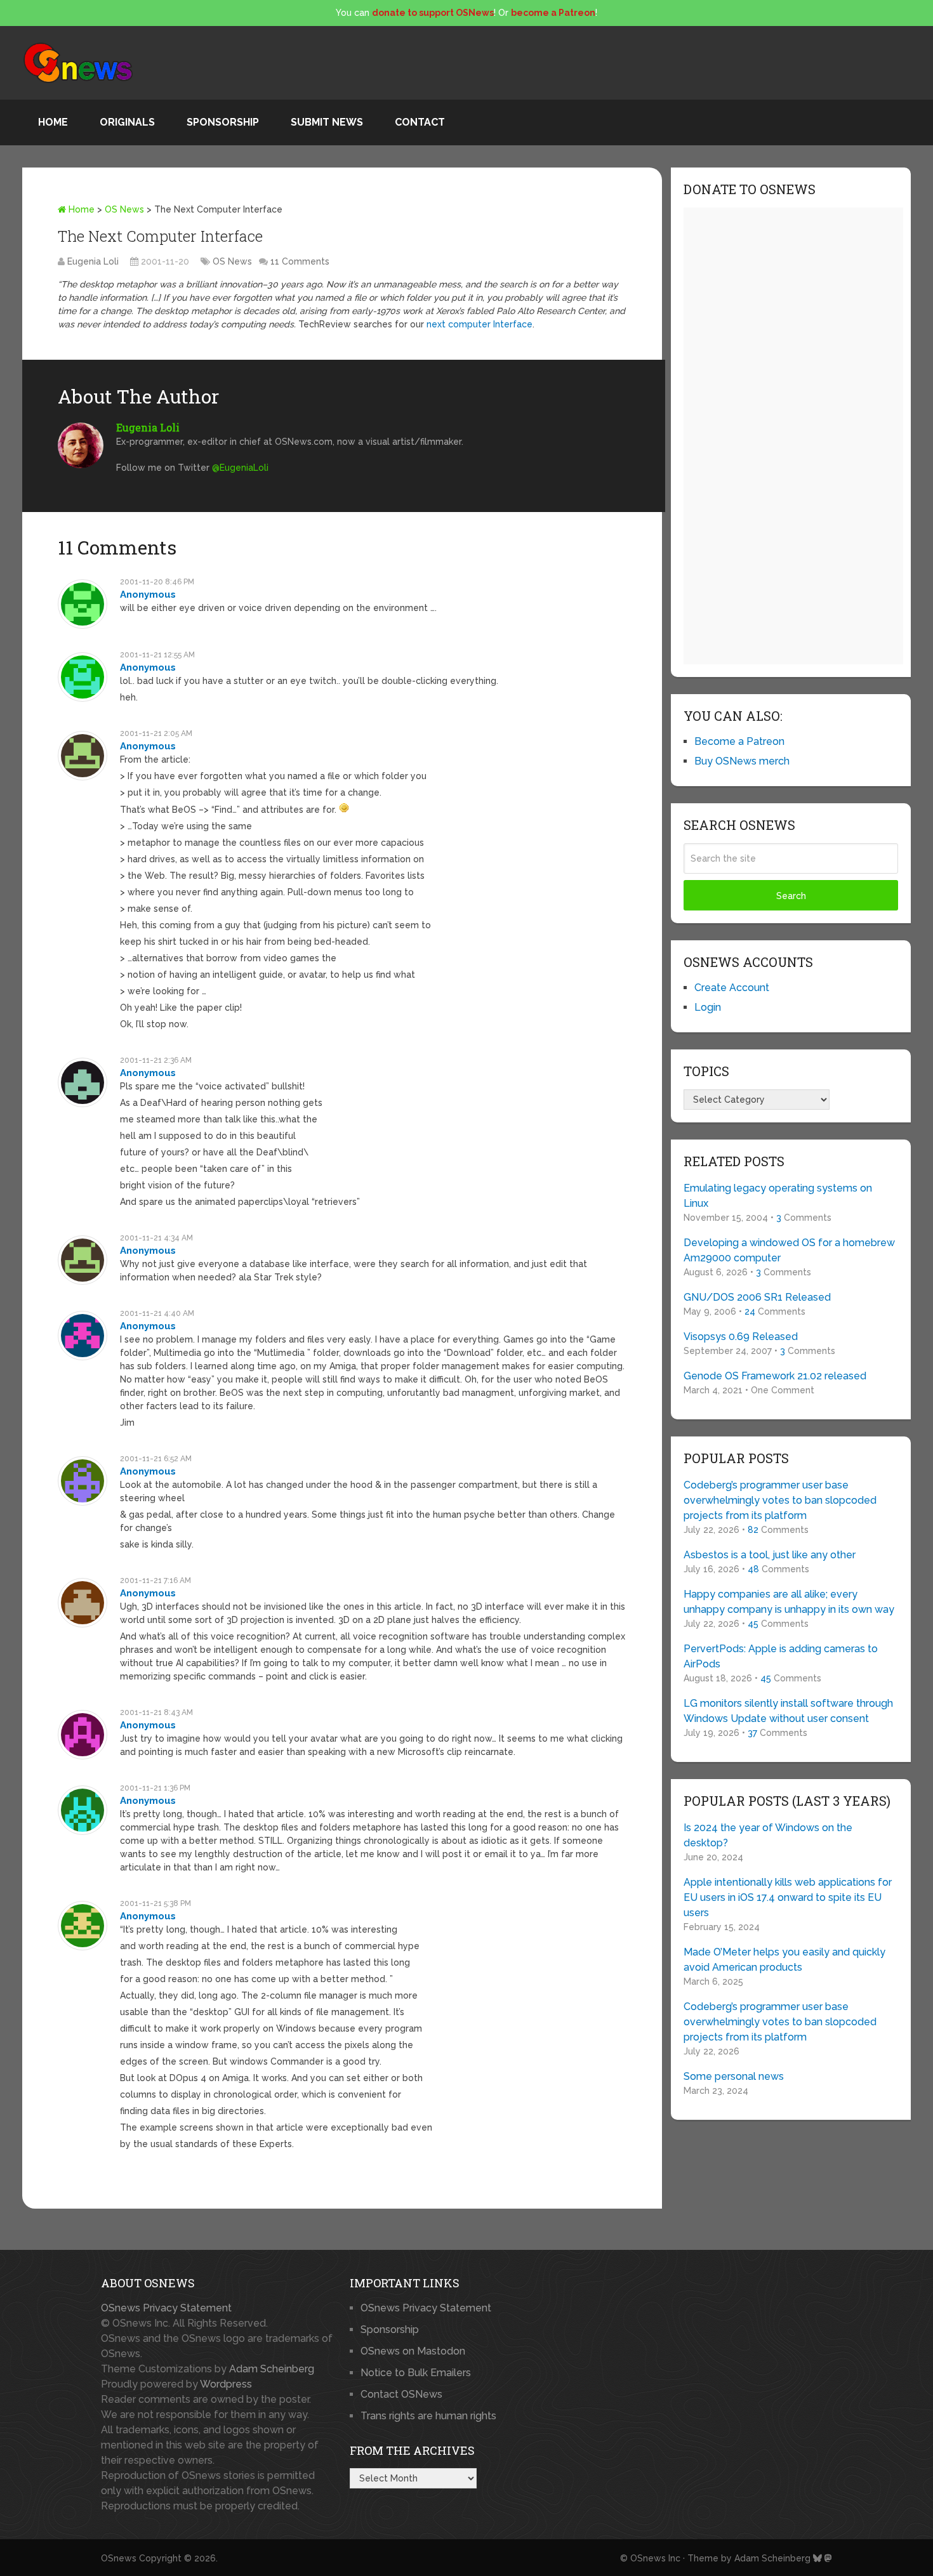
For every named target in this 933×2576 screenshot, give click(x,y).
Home (53, 122)
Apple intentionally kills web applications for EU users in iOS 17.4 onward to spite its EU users (788, 1897)
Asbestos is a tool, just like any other (770, 1555)
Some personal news (734, 2076)
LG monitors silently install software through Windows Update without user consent (788, 1711)
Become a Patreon (739, 741)
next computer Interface (480, 324)
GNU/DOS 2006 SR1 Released (757, 1297)
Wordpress (226, 2384)
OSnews (119, 2558)
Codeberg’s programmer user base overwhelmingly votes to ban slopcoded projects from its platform (780, 1500)
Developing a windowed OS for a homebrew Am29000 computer (789, 1250)
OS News (124, 209)
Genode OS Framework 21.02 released (775, 1376)
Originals (127, 122)
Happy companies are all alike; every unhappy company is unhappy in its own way (789, 1602)
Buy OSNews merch (742, 761)
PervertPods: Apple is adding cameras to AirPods (781, 1656)
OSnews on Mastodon (413, 2351)
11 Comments (300, 261)
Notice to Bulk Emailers (416, 2373)
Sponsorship (223, 122)
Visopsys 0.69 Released (741, 1337)
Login (708, 1007)
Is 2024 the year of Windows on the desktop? (768, 1835)
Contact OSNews (401, 2394)
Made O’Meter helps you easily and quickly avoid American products (784, 1960)
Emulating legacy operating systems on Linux (778, 1196)
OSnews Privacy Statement (166, 2308)
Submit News (327, 122)
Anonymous (148, 595)
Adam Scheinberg (272, 2369)
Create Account (732, 988)
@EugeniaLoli (240, 468)
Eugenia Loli (93, 261)
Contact (420, 122)
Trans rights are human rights (428, 2416)
